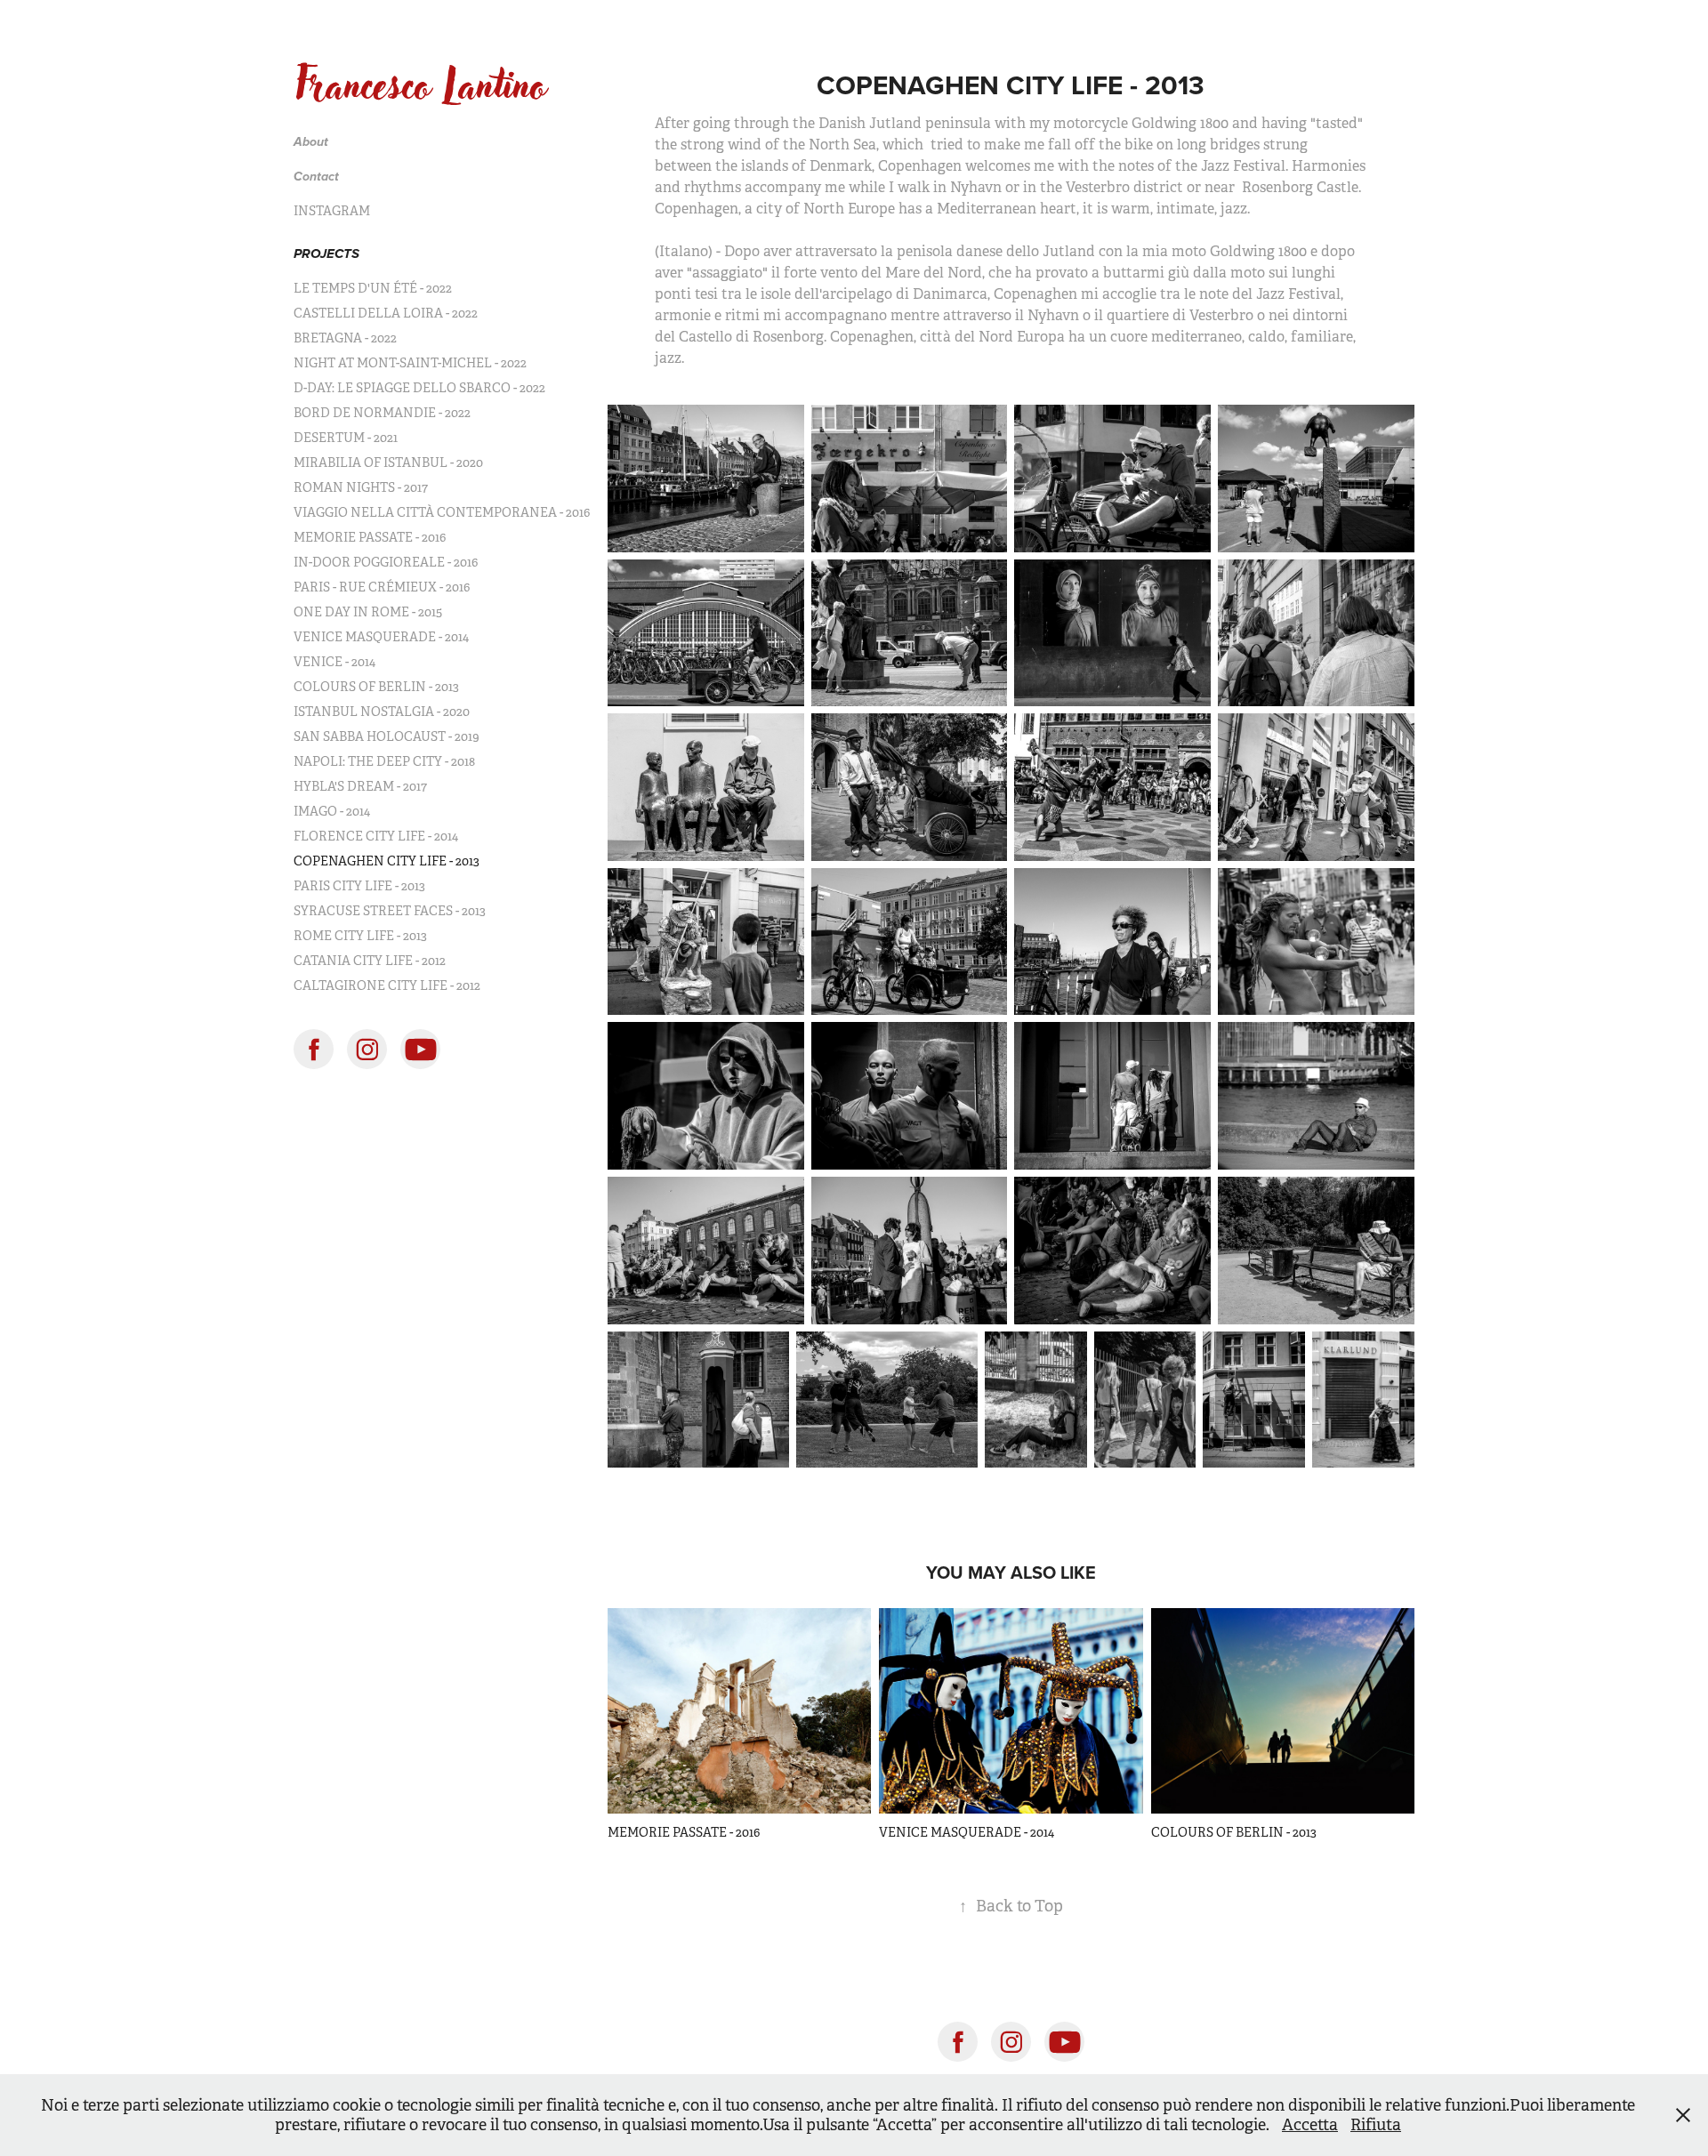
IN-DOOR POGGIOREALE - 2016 (386, 562)
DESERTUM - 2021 (346, 438)
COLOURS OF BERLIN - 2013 (376, 687)
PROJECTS (326, 254)
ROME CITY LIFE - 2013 (360, 936)
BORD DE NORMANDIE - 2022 (382, 413)
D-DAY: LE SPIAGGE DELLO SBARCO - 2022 (419, 388)
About (311, 142)
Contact (316, 177)
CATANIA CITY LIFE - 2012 (370, 961)
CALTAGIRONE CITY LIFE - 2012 (387, 985)
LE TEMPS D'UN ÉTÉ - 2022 (373, 288)
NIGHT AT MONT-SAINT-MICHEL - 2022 (410, 363)
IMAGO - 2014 (332, 811)
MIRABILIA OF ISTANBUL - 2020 (388, 463)
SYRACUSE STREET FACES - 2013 (390, 911)
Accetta (1310, 2125)
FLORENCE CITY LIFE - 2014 (376, 836)
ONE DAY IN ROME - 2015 (368, 612)
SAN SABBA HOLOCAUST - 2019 (387, 736)
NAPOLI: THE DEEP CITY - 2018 (384, 761)
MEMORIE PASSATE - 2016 (370, 537)
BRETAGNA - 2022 (345, 338)
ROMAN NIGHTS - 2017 (361, 487)
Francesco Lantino (420, 84)
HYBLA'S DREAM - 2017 (360, 786)
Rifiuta (1376, 2125)
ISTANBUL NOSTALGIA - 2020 (382, 712)
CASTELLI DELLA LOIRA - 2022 (386, 313)
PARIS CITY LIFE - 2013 (359, 886)
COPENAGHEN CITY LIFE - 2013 (387, 861)
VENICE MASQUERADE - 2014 (381, 637)
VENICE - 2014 (334, 662)
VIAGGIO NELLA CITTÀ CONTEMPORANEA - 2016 (442, 512)
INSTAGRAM (332, 211)
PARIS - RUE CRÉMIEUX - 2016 (382, 587)
